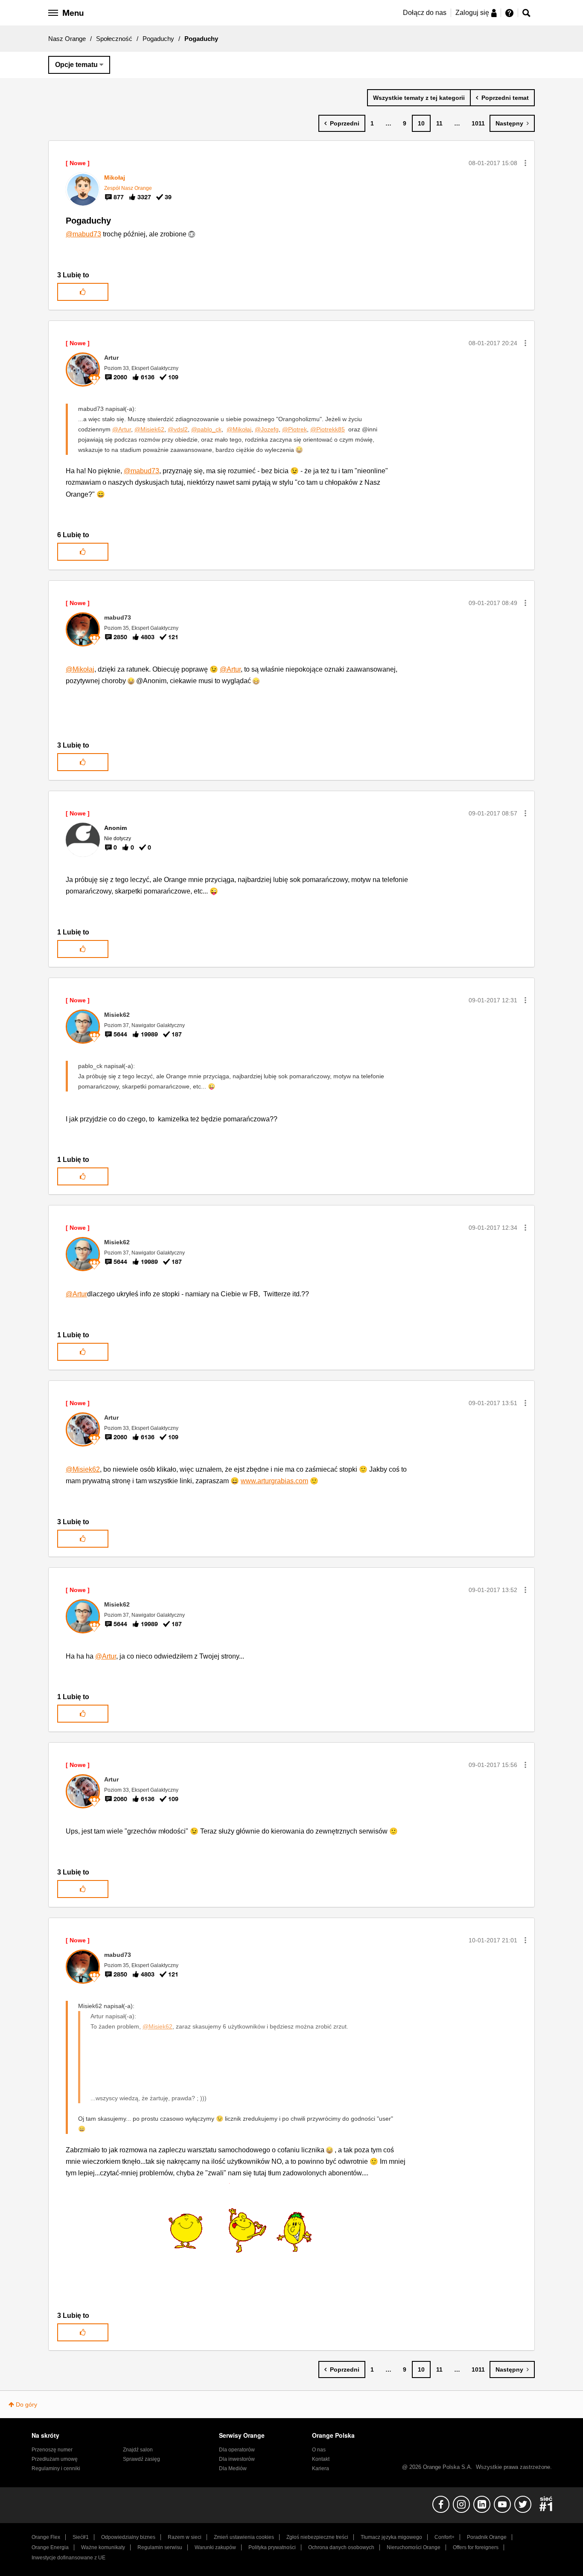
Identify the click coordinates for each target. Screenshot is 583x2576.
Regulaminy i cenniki (56, 2468)
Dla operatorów (237, 2450)
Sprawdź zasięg (141, 2459)
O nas (319, 2450)
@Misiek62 (149, 429)
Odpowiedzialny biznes (128, 2537)
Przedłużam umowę (55, 2459)
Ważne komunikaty (103, 2547)
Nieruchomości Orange (414, 2547)
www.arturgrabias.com (274, 1481)
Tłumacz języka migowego (391, 2537)
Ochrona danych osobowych (341, 2547)
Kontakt (321, 2459)
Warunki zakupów (215, 2547)
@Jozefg (267, 429)
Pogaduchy (158, 39)
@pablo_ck (206, 429)
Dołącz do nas (425, 13)
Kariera (321, 2468)
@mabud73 (83, 234)
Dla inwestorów (237, 2459)
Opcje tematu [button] (76, 65)
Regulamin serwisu (160, 2547)
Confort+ (445, 2537)
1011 (478, 123)
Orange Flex (46, 2537)
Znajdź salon (138, 2450)
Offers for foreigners (476, 2547)
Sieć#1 (81, 2537)
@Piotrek (294, 429)
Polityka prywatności (272, 2547)
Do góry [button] (26, 2404)
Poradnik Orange (487, 2537)
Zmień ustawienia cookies (244, 2537)
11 (439, 123)
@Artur (122, 429)
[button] (525, 163)
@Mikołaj (239, 429)
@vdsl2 (178, 429)
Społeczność (114, 39)
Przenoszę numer (52, 2450)
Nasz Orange (67, 39)
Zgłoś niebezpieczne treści (317, 2537)
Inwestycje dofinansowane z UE (69, 2558)
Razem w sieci (185, 2537)
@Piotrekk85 (328, 429)
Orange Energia (50, 2547)
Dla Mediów (233, 2468)
